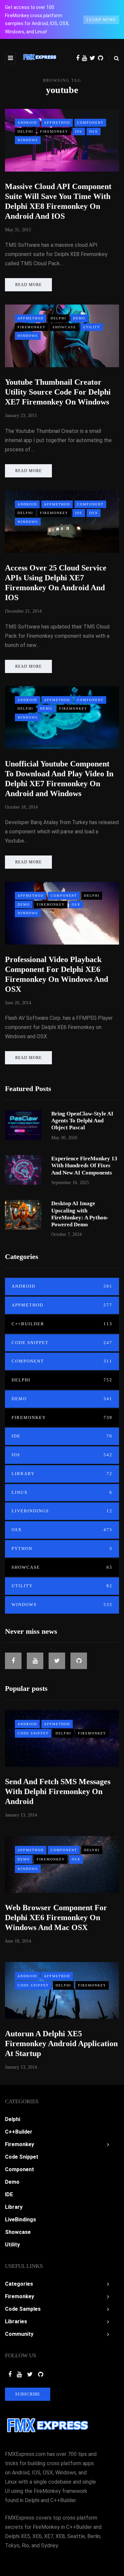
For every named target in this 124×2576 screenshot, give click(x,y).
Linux (62, 1492)
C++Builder (62, 1324)
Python (62, 1548)
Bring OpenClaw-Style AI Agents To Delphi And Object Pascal (82, 1121)
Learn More (101, 20)
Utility (92, 327)
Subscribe (28, 2394)
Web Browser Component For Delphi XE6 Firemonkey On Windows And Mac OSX (56, 1917)
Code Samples (23, 2309)
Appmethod (57, 123)
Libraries (16, 2321)
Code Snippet (62, 1343)
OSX (94, 131)
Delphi (25, 131)
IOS (79, 131)
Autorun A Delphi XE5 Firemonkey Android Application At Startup (61, 2044)
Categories (19, 2284)
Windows (28, 140)
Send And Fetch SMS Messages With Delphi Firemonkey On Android (58, 1791)
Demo (79, 318)
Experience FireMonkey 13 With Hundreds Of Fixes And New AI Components (84, 1166)
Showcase (64, 327)
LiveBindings (62, 1511)
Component (90, 123)
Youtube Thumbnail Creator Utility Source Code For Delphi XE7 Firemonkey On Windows (58, 392)
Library (62, 1474)
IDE (62, 1436)
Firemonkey (54, 131)
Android (27, 123)
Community (19, 2334)
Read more (28, 285)
